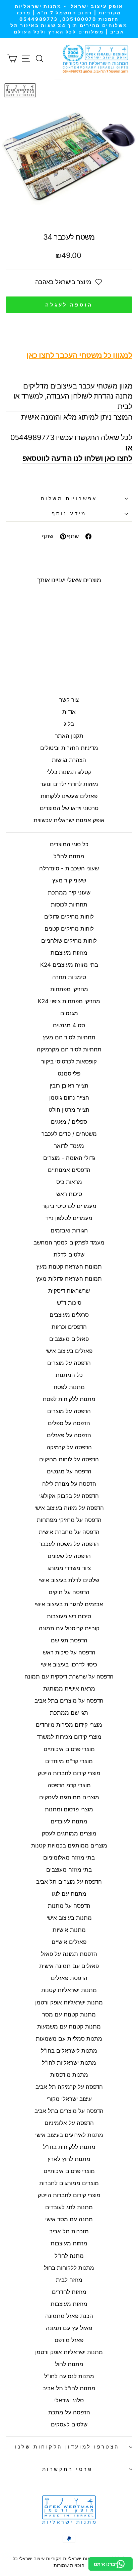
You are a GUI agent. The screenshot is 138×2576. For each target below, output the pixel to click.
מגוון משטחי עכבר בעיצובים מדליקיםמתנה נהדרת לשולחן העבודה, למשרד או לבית (73, 381)
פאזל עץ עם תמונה (69, 2328)
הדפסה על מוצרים (69, 1363)
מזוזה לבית (69, 2280)
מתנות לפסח (69, 1387)
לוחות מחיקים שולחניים (69, 941)
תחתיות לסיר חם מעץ (69, 1037)
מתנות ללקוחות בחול (69, 2268)
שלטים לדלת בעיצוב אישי (69, 1580)
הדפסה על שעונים (69, 1556)
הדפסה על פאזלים (69, 1435)
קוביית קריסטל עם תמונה (69, 1628)
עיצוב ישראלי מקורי (69, 2099)
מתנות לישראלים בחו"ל (69, 2051)
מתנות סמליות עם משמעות (69, 2039)
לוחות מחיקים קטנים (69, 929)
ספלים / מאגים (69, 1122)
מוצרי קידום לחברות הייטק (69, 1773)
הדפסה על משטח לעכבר (69, 1544)
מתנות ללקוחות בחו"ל (69, 2147)
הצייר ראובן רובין (69, 1086)
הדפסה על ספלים (69, 1423)
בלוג (69, 724)
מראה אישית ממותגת (69, 1689)
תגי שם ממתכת (69, 1713)
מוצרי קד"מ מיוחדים (69, 1761)
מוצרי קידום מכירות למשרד (69, 1737)
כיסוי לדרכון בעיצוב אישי (69, 1664)
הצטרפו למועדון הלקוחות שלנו (67, 2447)
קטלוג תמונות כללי (69, 772)
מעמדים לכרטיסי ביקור (69, 1206)
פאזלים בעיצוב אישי (69, 1351)
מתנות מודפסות (69, 2075)
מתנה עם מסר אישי (69, 2219)
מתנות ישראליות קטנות (69, 1990)
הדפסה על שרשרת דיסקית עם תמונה (69, 1677)
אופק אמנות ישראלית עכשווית (69, 820)
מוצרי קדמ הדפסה (69, 1785)
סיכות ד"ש (69, 1303)
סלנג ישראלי (69, 2400)
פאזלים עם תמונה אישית (69, 1966)
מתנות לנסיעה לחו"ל (69, 2376)
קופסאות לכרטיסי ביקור (69, 1061)
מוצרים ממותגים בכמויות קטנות (69, 1845)
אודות (69, 712)
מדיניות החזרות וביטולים (69, 748)
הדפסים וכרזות (69, 1327)
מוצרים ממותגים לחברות (69, 2183)
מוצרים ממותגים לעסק (69, 1833)
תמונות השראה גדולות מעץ (69, 1279)
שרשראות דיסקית (69, 1291)
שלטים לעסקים (69, 2424)
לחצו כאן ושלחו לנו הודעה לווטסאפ (77, 458)
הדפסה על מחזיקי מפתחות (69, 1520)
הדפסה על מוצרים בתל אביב (69, 1701)
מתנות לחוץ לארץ (69, 2159)
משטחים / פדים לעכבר (69, 1134)
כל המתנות (69, 1375)
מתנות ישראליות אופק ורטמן (69, 2002)
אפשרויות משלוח (69, 499)
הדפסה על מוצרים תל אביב (69, 1882)
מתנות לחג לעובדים (69, 2207)
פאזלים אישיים (69, 1942)
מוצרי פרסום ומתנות (69, 1809)
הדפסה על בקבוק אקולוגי (69, 1496)
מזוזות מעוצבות (69, 953)
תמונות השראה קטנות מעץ (69, 1267)
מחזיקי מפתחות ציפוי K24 (69, 1001)
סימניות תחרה (69, 977)
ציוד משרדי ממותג (69, 1568)
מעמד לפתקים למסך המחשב (69, 1242)
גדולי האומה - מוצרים (69, 1158)
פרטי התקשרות (67, 2469)
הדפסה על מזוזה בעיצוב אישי (69, 1508)
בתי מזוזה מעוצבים (69, 1870)
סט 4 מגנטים (69, 1025)
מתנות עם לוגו (69, 1894)
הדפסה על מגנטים (69, 1471)
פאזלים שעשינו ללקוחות (69, 796)
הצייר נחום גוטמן (69, 1098)
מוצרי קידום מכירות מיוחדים (69, 1725)
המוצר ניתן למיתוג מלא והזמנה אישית (72, 432)
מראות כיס (69, 1182)
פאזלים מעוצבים (69, 1339)
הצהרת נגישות (69, 760)
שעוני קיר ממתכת (69, 892)
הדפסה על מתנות (69, 1906)
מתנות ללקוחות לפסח (69, 1399)
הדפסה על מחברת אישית (69, 1532)
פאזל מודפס (69, 2340)
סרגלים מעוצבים (69, 1315)
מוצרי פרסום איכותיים (69, 1749)
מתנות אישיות (69, 1930)
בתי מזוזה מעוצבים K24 (69, 965)
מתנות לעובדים (69, 1821)
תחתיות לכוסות (69, 905)
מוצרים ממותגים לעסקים (69, 1797)
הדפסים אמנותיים (69, 1170)
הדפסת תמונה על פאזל (69, 1954)
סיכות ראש (69, 1194)
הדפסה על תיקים (69, 1592)
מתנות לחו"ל (69, 856)
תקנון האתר (69, 736)
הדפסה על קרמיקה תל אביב (69, 2087)
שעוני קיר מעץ (69, 880)
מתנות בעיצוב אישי (69, 1918)
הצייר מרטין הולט (69, 1110)
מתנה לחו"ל (69, 2256)
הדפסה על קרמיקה (69, 1447)
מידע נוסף (69, 514)
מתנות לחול (69, 2364)
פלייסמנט (69, 1074)
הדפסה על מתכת (69, 2412)
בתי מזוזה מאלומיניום (69, 1858)
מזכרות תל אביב (69, 2231)
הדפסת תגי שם (69, 1640)
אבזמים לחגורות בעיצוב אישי (69, 1604)
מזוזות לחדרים (69, 2292)
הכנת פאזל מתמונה (69, 2316)
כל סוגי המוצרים (69, 844)
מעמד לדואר (69, 1146)
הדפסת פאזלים (69, 1978)
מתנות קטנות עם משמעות (69, 2027)
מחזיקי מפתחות (69, 989)
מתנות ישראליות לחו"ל (69, 2063)
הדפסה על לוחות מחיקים (69, 1459)
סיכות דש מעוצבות (69, 1616)
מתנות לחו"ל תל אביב (69, 2388)
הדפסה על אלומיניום (69, 2123)
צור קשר (69, 700)
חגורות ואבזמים (69, 1230)
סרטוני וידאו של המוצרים (69, 808)
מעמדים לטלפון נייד (69, 1218)
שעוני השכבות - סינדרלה (69, 868)
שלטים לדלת (69, 1255)
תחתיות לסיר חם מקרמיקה (69, 1049)
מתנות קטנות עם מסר (69, 2014)
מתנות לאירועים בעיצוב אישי (69, 2135)
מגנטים (69, 1013)
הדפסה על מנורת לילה (69, 1484)
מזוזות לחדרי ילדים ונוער (69, 784)
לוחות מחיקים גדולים (69, 917)
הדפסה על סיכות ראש (69, 1652)
